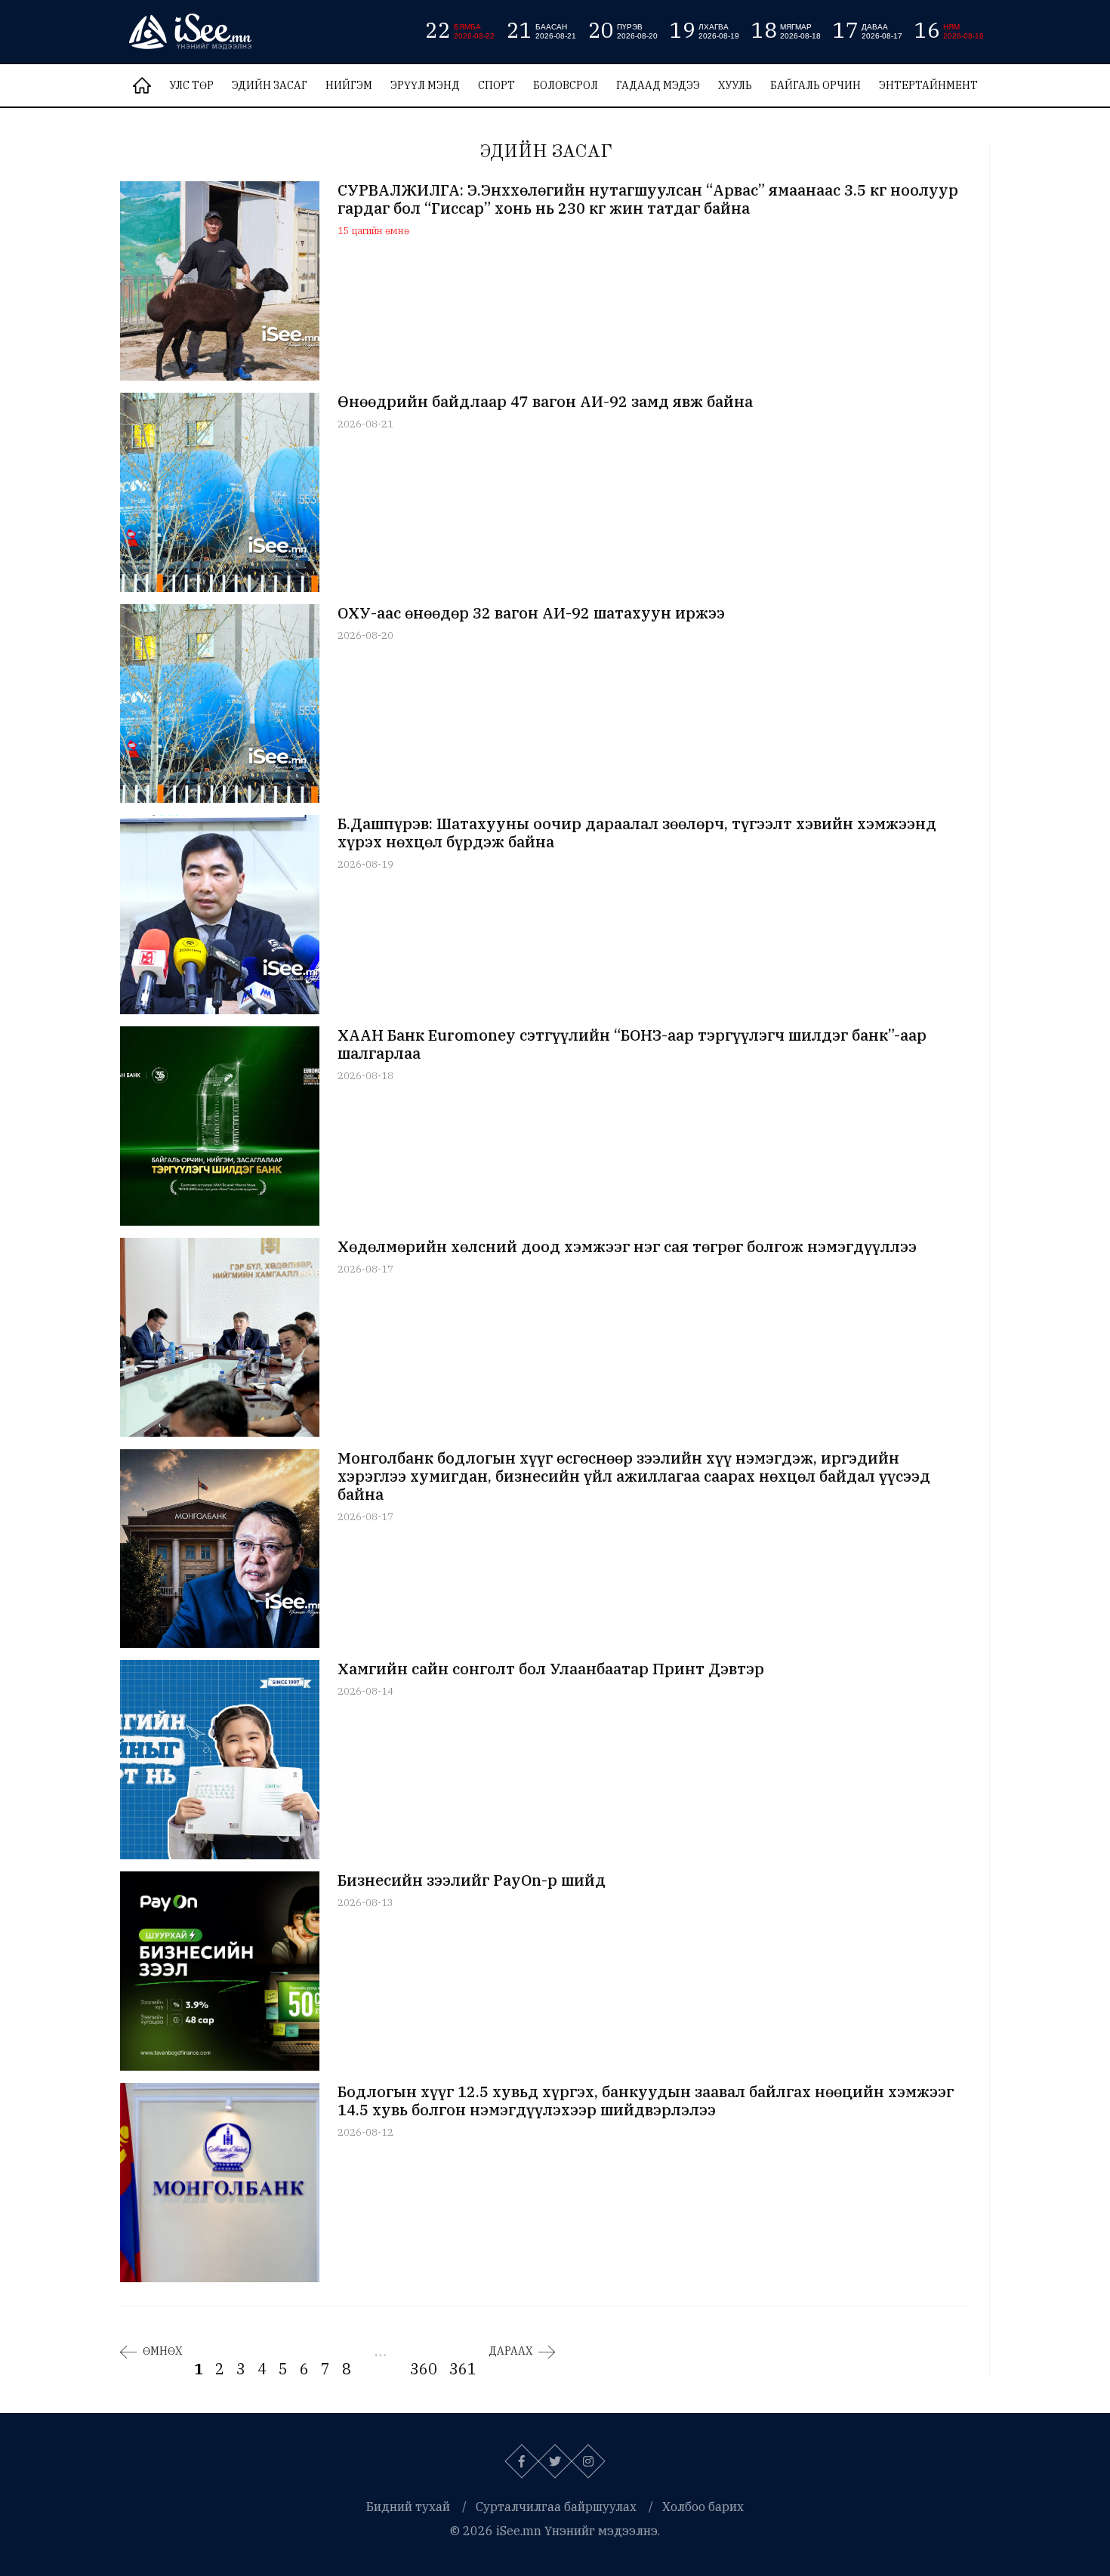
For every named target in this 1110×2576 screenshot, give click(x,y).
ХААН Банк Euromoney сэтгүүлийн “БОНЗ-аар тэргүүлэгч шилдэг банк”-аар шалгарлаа (632, 1044)
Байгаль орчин (816, 85)
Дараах (510, 2351)
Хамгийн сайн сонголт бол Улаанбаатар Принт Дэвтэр (551, 1669)
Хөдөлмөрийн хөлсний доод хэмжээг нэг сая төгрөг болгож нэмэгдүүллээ (627, 1247)
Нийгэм (349, 85)
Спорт (496, 85)
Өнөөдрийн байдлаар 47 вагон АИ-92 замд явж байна (545, 402)
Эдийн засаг (270, 85)
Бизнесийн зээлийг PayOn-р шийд (472, 1880)
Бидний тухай (408, 2507)
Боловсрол (566, 85)
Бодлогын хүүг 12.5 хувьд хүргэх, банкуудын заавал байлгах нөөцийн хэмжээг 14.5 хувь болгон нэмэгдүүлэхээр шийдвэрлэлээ (646, 2101)
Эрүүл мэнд (425, 85)
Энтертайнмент (928, 85)
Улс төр (191, 85)
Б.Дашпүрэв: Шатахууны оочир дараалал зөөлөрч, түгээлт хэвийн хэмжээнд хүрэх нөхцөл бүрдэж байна (637, 833)
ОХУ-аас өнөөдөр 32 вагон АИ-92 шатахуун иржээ (531, 613)
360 (424, 2369)
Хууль (735, 85)
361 (463, 2369)
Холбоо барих (703, 2507)
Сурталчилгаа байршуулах (556, 2507)
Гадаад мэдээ (658, 85)
